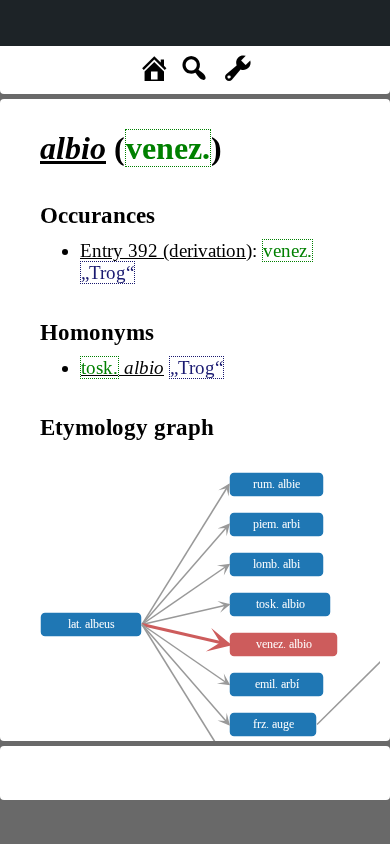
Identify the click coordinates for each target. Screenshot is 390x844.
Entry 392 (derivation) (166, 250)
